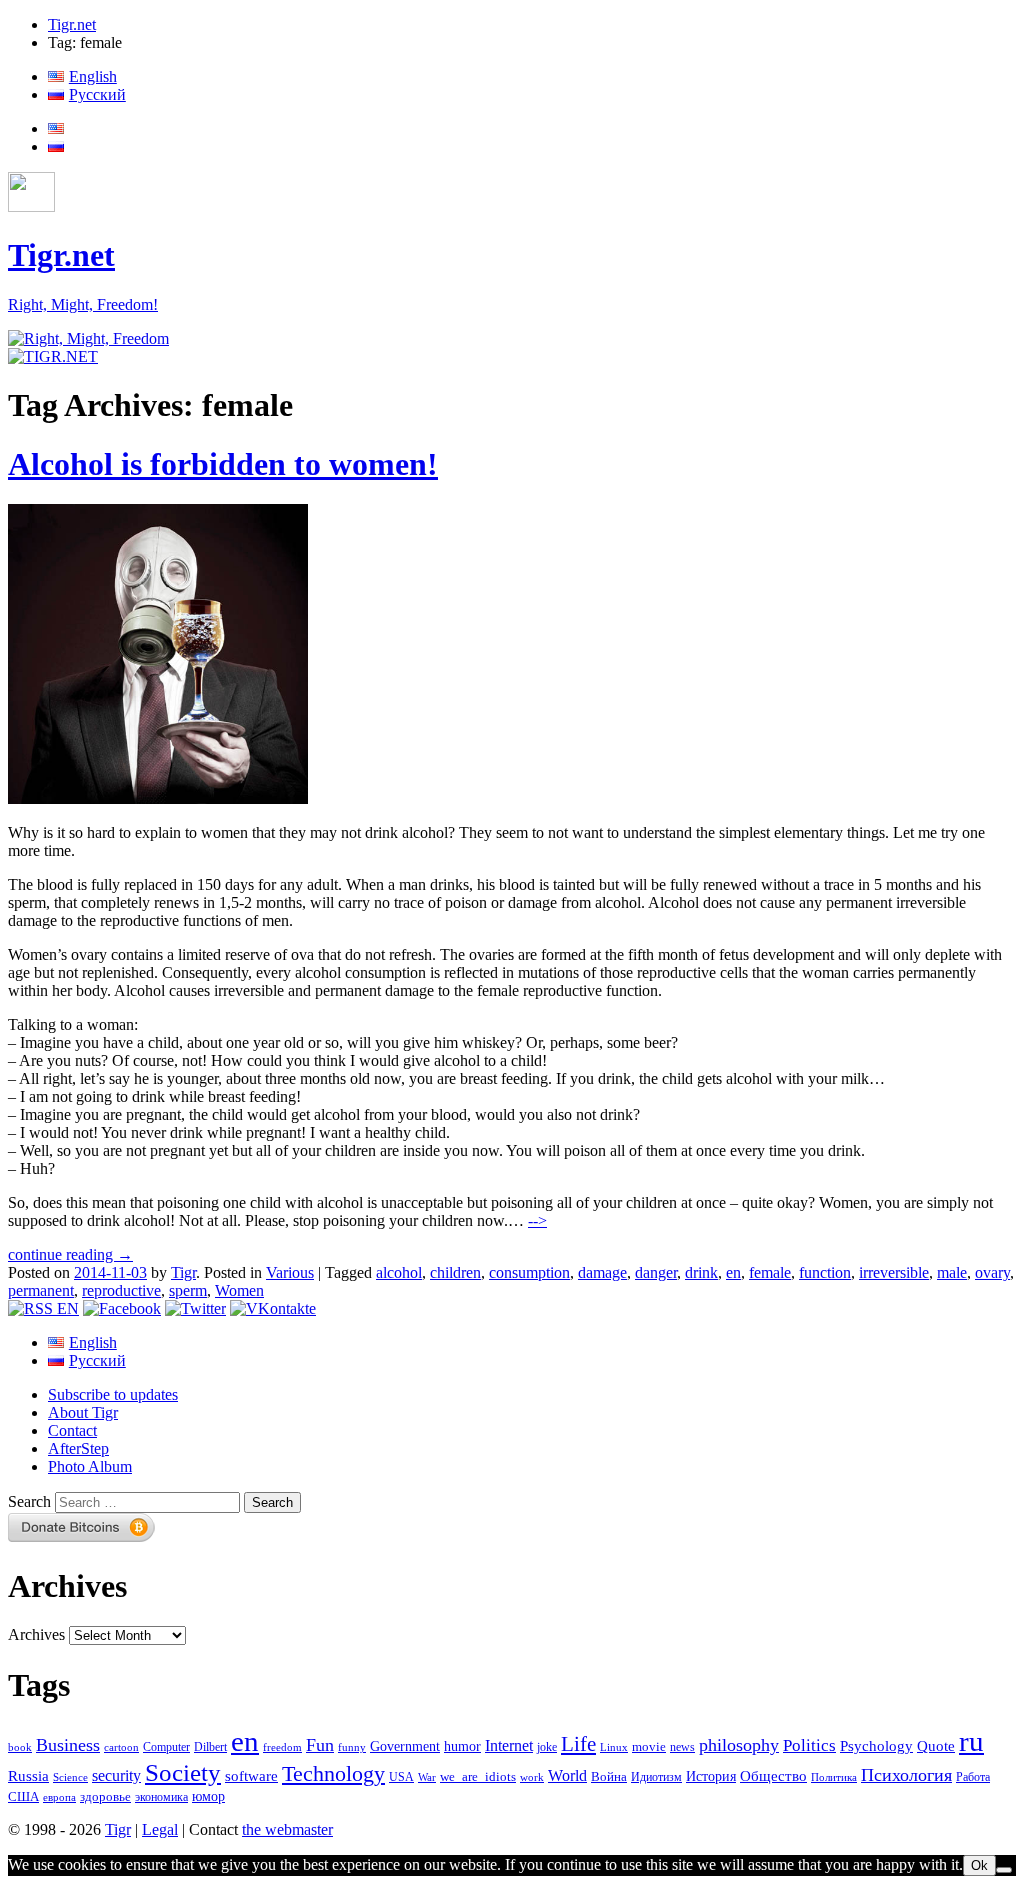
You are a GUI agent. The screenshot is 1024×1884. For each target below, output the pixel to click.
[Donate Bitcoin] (82, 1536)
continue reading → (70, 1254)
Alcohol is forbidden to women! (223, 464)
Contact (72, 1430)
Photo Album (90, 1466)
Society (183, 1772)
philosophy (739, 1745)
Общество (773, 1775)
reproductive (121, 1290)
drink (701, 1272)
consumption (529, 1272)
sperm (188, 1290)
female (770, 1272)
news (682, 1747)
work (532, 1777)
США (23, 1797)
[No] (1004, 1870)
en (733, 1272)
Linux (614, 1747)
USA (401, 1777)
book (20, 1747)
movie (649, 1746)
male (952, 1272)
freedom (282, 1747)
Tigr (183, 1272)
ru (971, 1741)
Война (609, 1777)
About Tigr (83, 1412)
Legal (160, 1829)
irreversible (894, 1272)
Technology (333, 1774)
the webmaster (287, 1829)
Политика (834, 1777)
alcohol (399, 1272)
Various (290, 1272)
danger (656, 1272)
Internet (509, 1745)
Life (578, 1744)
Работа (973, 1777)
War (427, 1777)
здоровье (105, 1796)
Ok (979, 1865)
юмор (208, 1796)
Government (405, 1746)
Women (239, 1290)
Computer (166, 1747)
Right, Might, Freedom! (83, 304)
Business (68, 1745)
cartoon (121, 1747)
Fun (320, 1745)
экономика (161, 1797)
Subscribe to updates (113, 1394)
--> (537, 1220)
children (455, 1272)
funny (352, 1747)
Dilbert (210, 1747)
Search (29, 1501)
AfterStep (78, 1448)
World (567, 1775)
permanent (41, 1290)
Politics (809, 1745)
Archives (36, 1634)
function (825, 1272)
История (711, 1776)
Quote (936, 1746)
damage (602, 1272)
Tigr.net (72, 24)
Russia (28, 1776)
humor (462, 1746)
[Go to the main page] (88, 338)
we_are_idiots (478, 1776)
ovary (992, 1272)
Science (70, 1777)
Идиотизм (656, 1777)
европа (59, 1797)
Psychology (876, 1746)
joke (547, 1747)
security (116, 1776)
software (251, 1775)
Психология (906, 1775)
